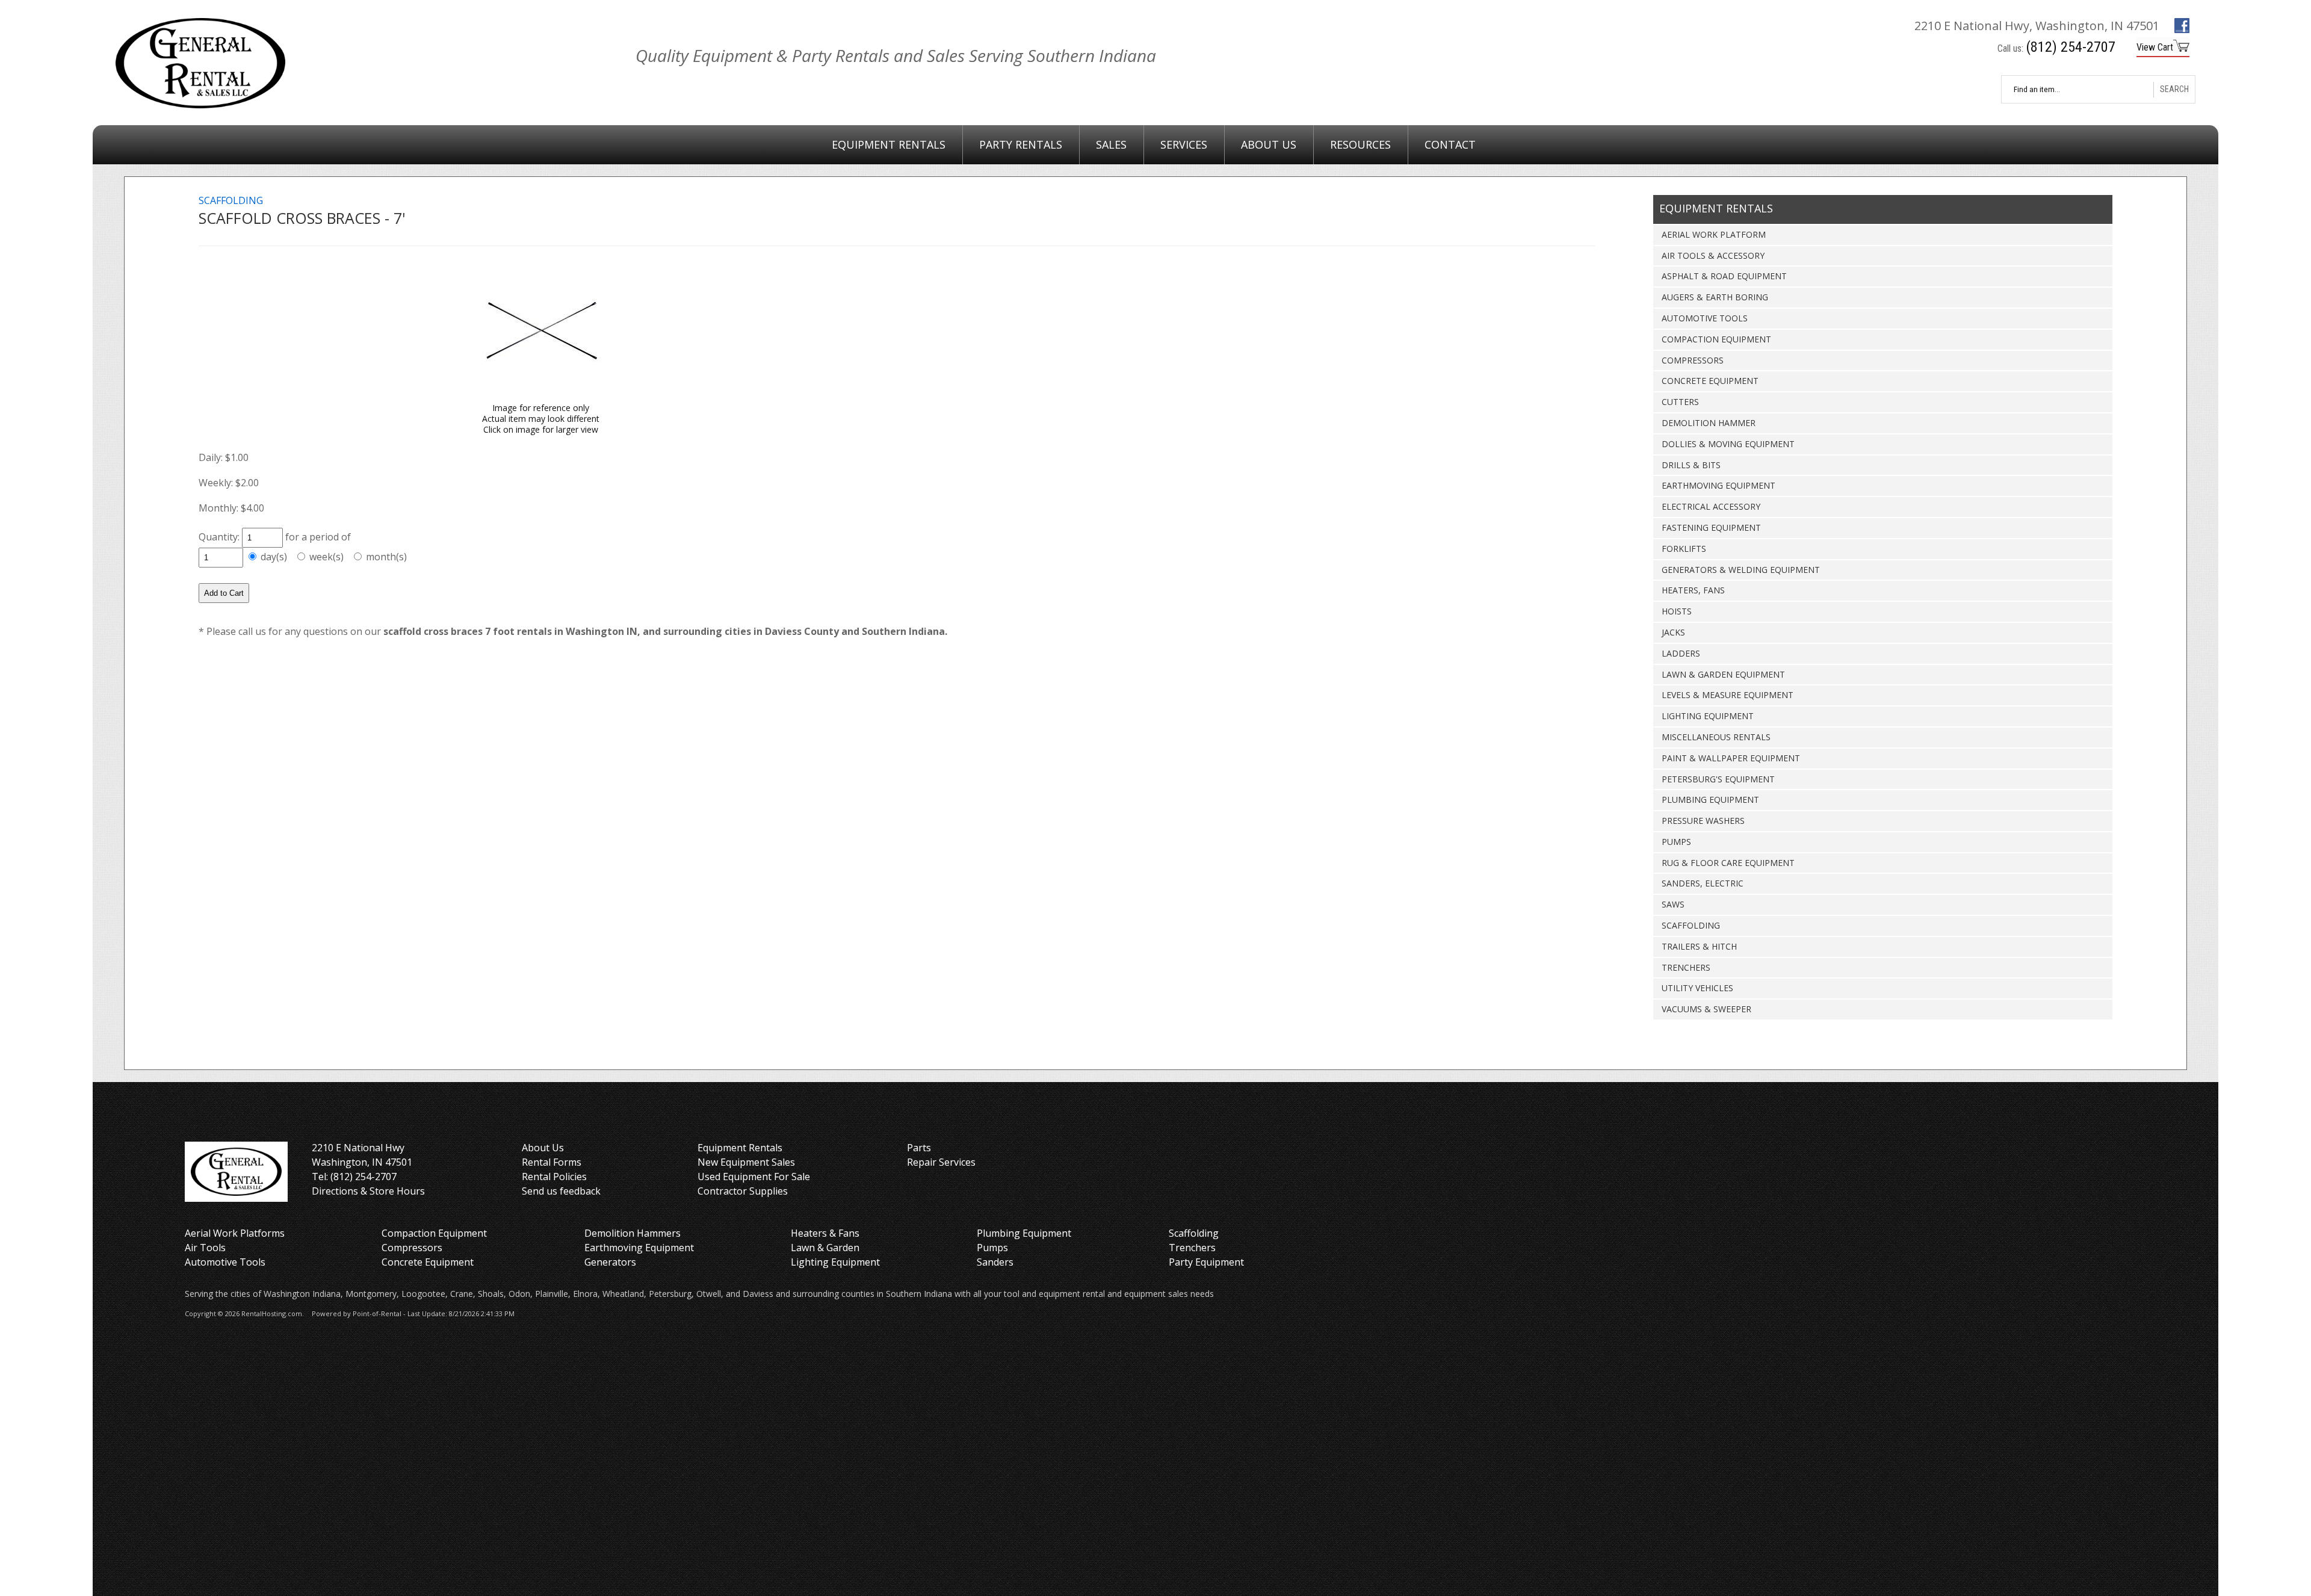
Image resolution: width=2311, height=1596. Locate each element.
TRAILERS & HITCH (1699, 946)
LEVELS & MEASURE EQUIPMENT (1728, 695)
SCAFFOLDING (1691, 925)
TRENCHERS (1686, 967)
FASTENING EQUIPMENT (1711, 527)
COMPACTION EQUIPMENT (1716, 339)
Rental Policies (554, 1177)
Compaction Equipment (434, 1233)
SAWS (1673, 904)
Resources (1360, 144)
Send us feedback (561, 1191)
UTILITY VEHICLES (1697, 988)
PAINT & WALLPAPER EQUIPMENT (1731, 758)
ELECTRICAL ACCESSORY (1711, 506)
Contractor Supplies (743, 1191)
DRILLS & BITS (1691, 465)
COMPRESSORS (1693, 360)
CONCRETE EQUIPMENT (1710, 381)
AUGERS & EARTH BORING (1715, 297)
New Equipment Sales (746, 1162)
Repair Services (941, 1162)
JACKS (1673, 632)
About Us (1269, 144)
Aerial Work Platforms (235, 1233)
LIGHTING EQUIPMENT (1708, 716)
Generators (610, 1262)
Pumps (992, 1248)
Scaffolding (1194, 1233)
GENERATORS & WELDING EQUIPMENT (1741, 570)
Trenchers (1192, 1248)
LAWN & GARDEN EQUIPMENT (1723, 674)
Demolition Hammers (633, 1233)
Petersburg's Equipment (1718, 779)
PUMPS (1676, 842)
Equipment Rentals (889, 144)
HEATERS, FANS (1693, 590)
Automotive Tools (225, 1262)
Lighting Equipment (835, 1262)
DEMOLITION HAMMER (1709, 423)
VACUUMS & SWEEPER (1706, 1009)
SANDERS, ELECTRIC (1703, 883)
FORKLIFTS (1684, 549)
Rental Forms (552, 1162)
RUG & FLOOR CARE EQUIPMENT (1728, 863)
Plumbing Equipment (1024, 1233)
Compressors (412, 1248)
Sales (1111, 144)
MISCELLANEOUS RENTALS (1716, 737)
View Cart (2155, 47)
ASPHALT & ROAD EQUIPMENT (1724, 276)
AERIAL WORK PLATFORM (1714, 234)
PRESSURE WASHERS (1703, 821)
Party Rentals (1021, 144)
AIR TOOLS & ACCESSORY (1713, 255)
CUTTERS (1680, 402)
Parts (919, 1148)
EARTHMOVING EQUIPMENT (1719, 485)
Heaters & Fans (825, 1233)
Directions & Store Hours (368, 1191)
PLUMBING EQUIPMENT (1710, 800)
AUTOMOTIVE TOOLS (1705, 318)
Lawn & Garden (825, 1248)
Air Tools (205, 1248)
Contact (1450, 144)
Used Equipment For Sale (754, 1177)
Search (2174, 89)
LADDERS (1681, 653)
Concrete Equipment (428, 1262)
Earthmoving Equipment (639, 1248)
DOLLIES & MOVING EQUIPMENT (1728, 444)
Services (1184, 144)
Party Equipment (1206, 1262)
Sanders (995, 1262)
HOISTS (1677, 611)
